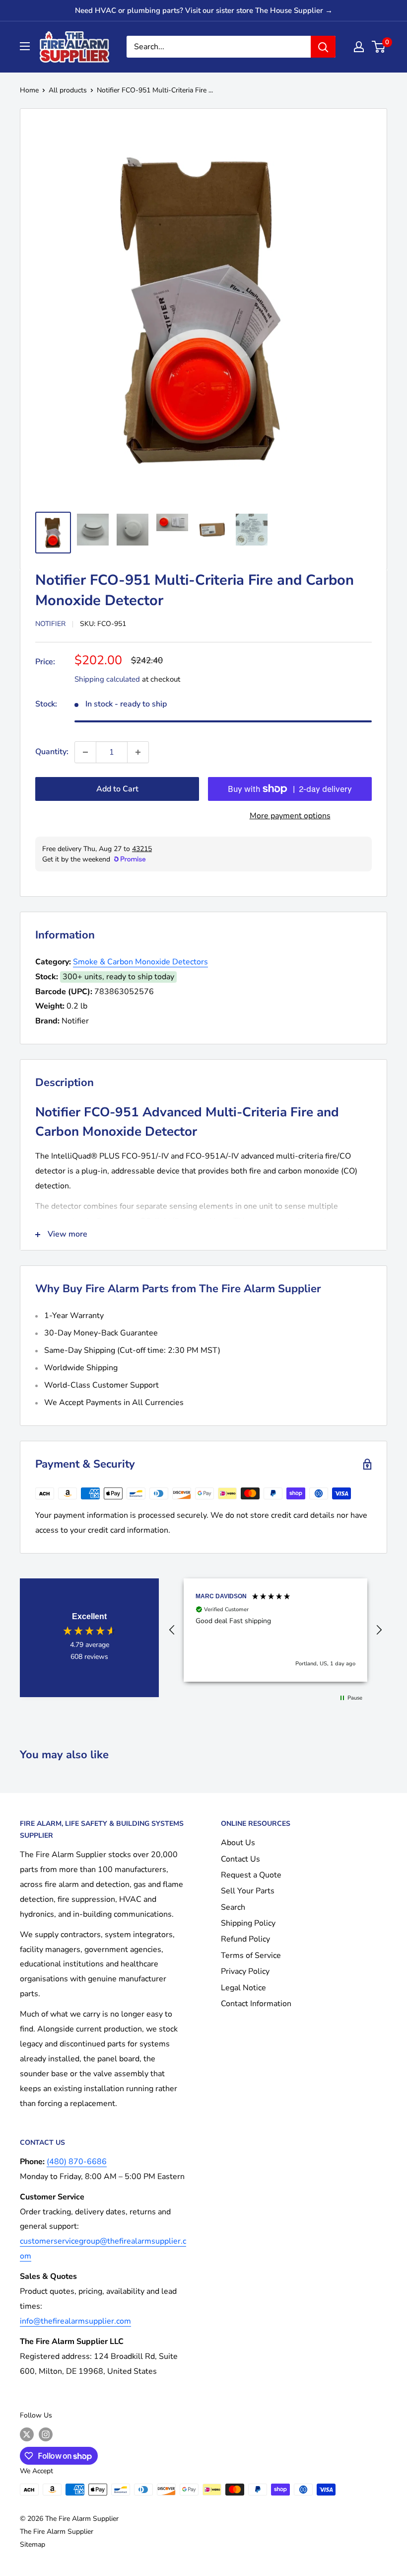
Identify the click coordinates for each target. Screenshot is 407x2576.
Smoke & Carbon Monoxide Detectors (140, 962)
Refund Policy (245, 1939)
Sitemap (33, 2544)
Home (29, 90)
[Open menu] (25, 46)
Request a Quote (251, 1875)
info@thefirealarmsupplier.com (75, 2321)
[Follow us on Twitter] (27, 2434)
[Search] (323, 47)
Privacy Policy (245, 1971)
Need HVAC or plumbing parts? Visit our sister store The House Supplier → (204, 10)
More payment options (290, 816)
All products (68, 90)
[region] (275, 1630)
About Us (238, 1843)
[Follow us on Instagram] (46, 2434)
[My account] (359, 47)
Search (233, 1907)
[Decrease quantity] (85, 752)
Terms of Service (251, 1955)
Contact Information (256, 2004)
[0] (379, 47)
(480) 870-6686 (77, 2162)
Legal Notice (243, 1988)
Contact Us (240, 1859)
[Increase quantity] (138, 752)
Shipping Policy (248, 1923)
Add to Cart (117, 789)
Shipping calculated (107, 679)
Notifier (50, 624)
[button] (172, 1630)
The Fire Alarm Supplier (57, 2532)
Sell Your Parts (248, 1891)
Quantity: (52, 752)
